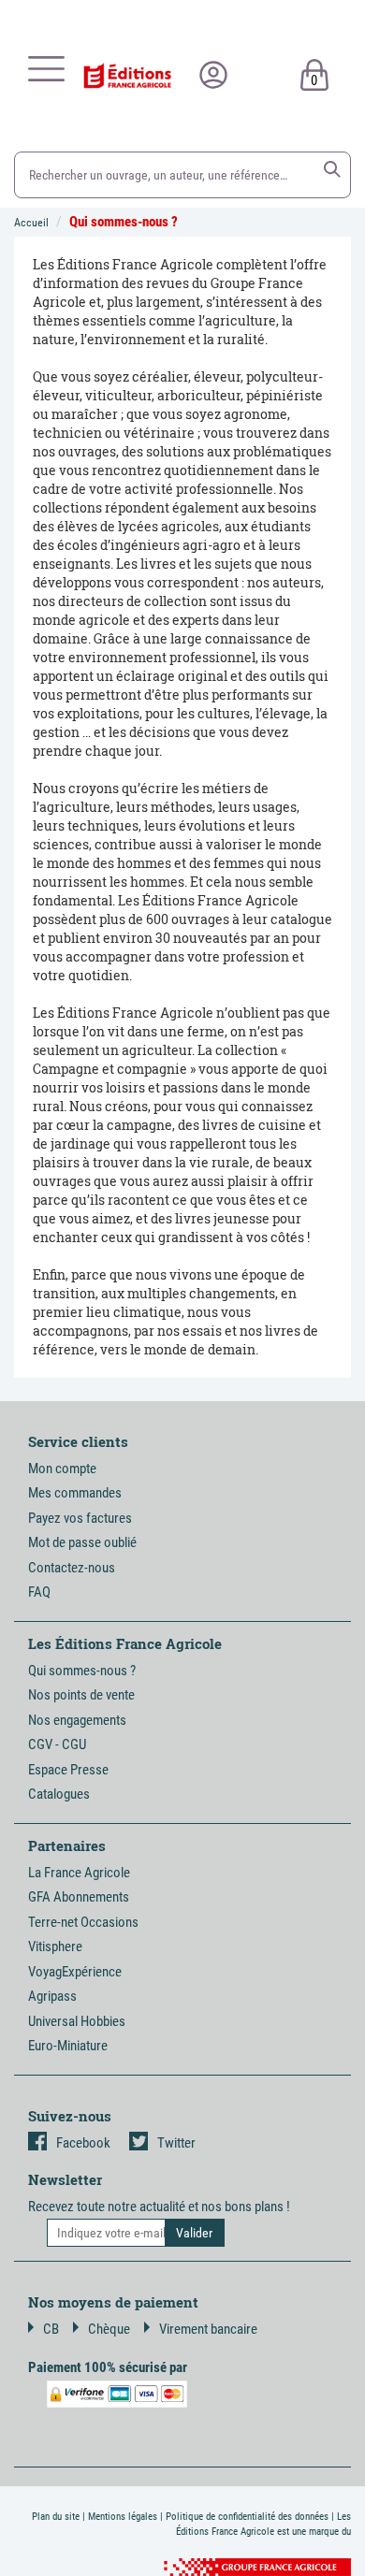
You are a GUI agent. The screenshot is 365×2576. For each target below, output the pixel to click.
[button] (332, 169)
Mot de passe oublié (82, 1542)
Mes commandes (75, 1493)
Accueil (31, 223)
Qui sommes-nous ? (124, 222)
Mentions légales (123, 2517)
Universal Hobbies (77, 2021)
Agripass (52, 1996)
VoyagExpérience (75, 1972)
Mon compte (62, 1469)
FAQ (39, 1592)
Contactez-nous (72, 1568)
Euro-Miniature (68, 2046)
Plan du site (56, 2517)
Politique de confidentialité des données (247, 2517)
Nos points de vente (81, 1695)
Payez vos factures (80, 1518)
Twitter (176, 2143)
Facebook (83, 2143)
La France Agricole (79, 1873)
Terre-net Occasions (83, 1922)
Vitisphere (55, 1946)
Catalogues (59, 1794)
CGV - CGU (57, 1744)
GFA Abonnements (79, 1897)
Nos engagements (77, 1720)
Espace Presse (68, 1770)
